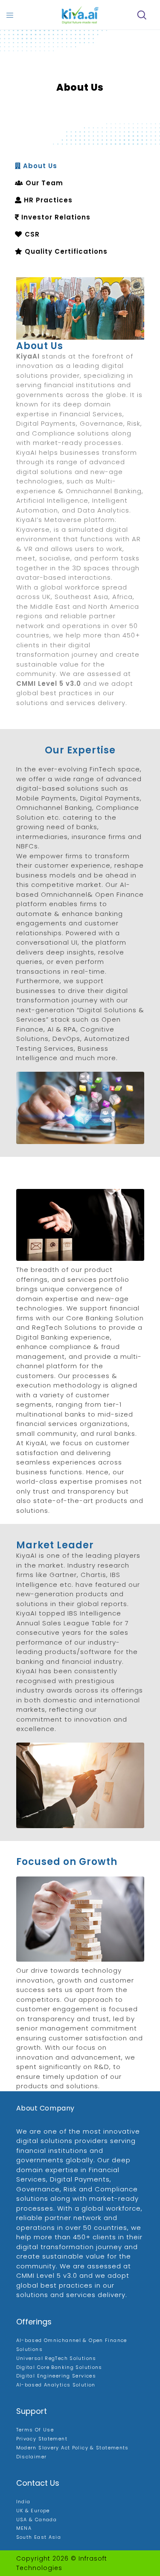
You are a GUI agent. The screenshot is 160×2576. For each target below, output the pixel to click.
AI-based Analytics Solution (56, 2385)
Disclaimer (32, 2457)
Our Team (43, 183)
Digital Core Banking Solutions (59, 2367)
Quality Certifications (65, 251)
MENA (24, 2528)
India (23, 2502)
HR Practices (47, 200)
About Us (39, 166)
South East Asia (39, 2537)
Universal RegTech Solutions (56, 2358)
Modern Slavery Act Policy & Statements (73, 2448)
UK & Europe (33, 2511)
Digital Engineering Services (56, 2376)
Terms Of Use (35, 2430)
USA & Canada (37, 2520)
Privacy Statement (42, 2439)
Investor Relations (55, 217)
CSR (31, 234)
